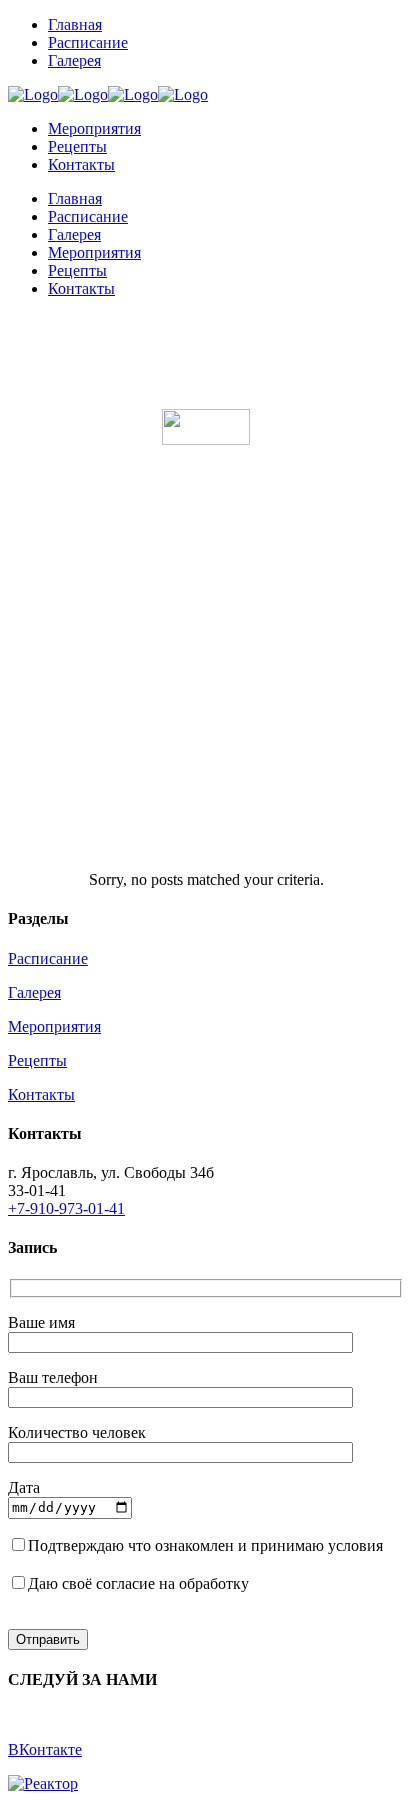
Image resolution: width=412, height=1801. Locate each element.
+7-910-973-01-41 (66, 1208)
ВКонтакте (45, 1749)
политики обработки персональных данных (158, 1563)
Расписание (48, 958)
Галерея (34, 992)
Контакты (41, 1094)
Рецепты (37, 1060)
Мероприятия (54, 1026)
